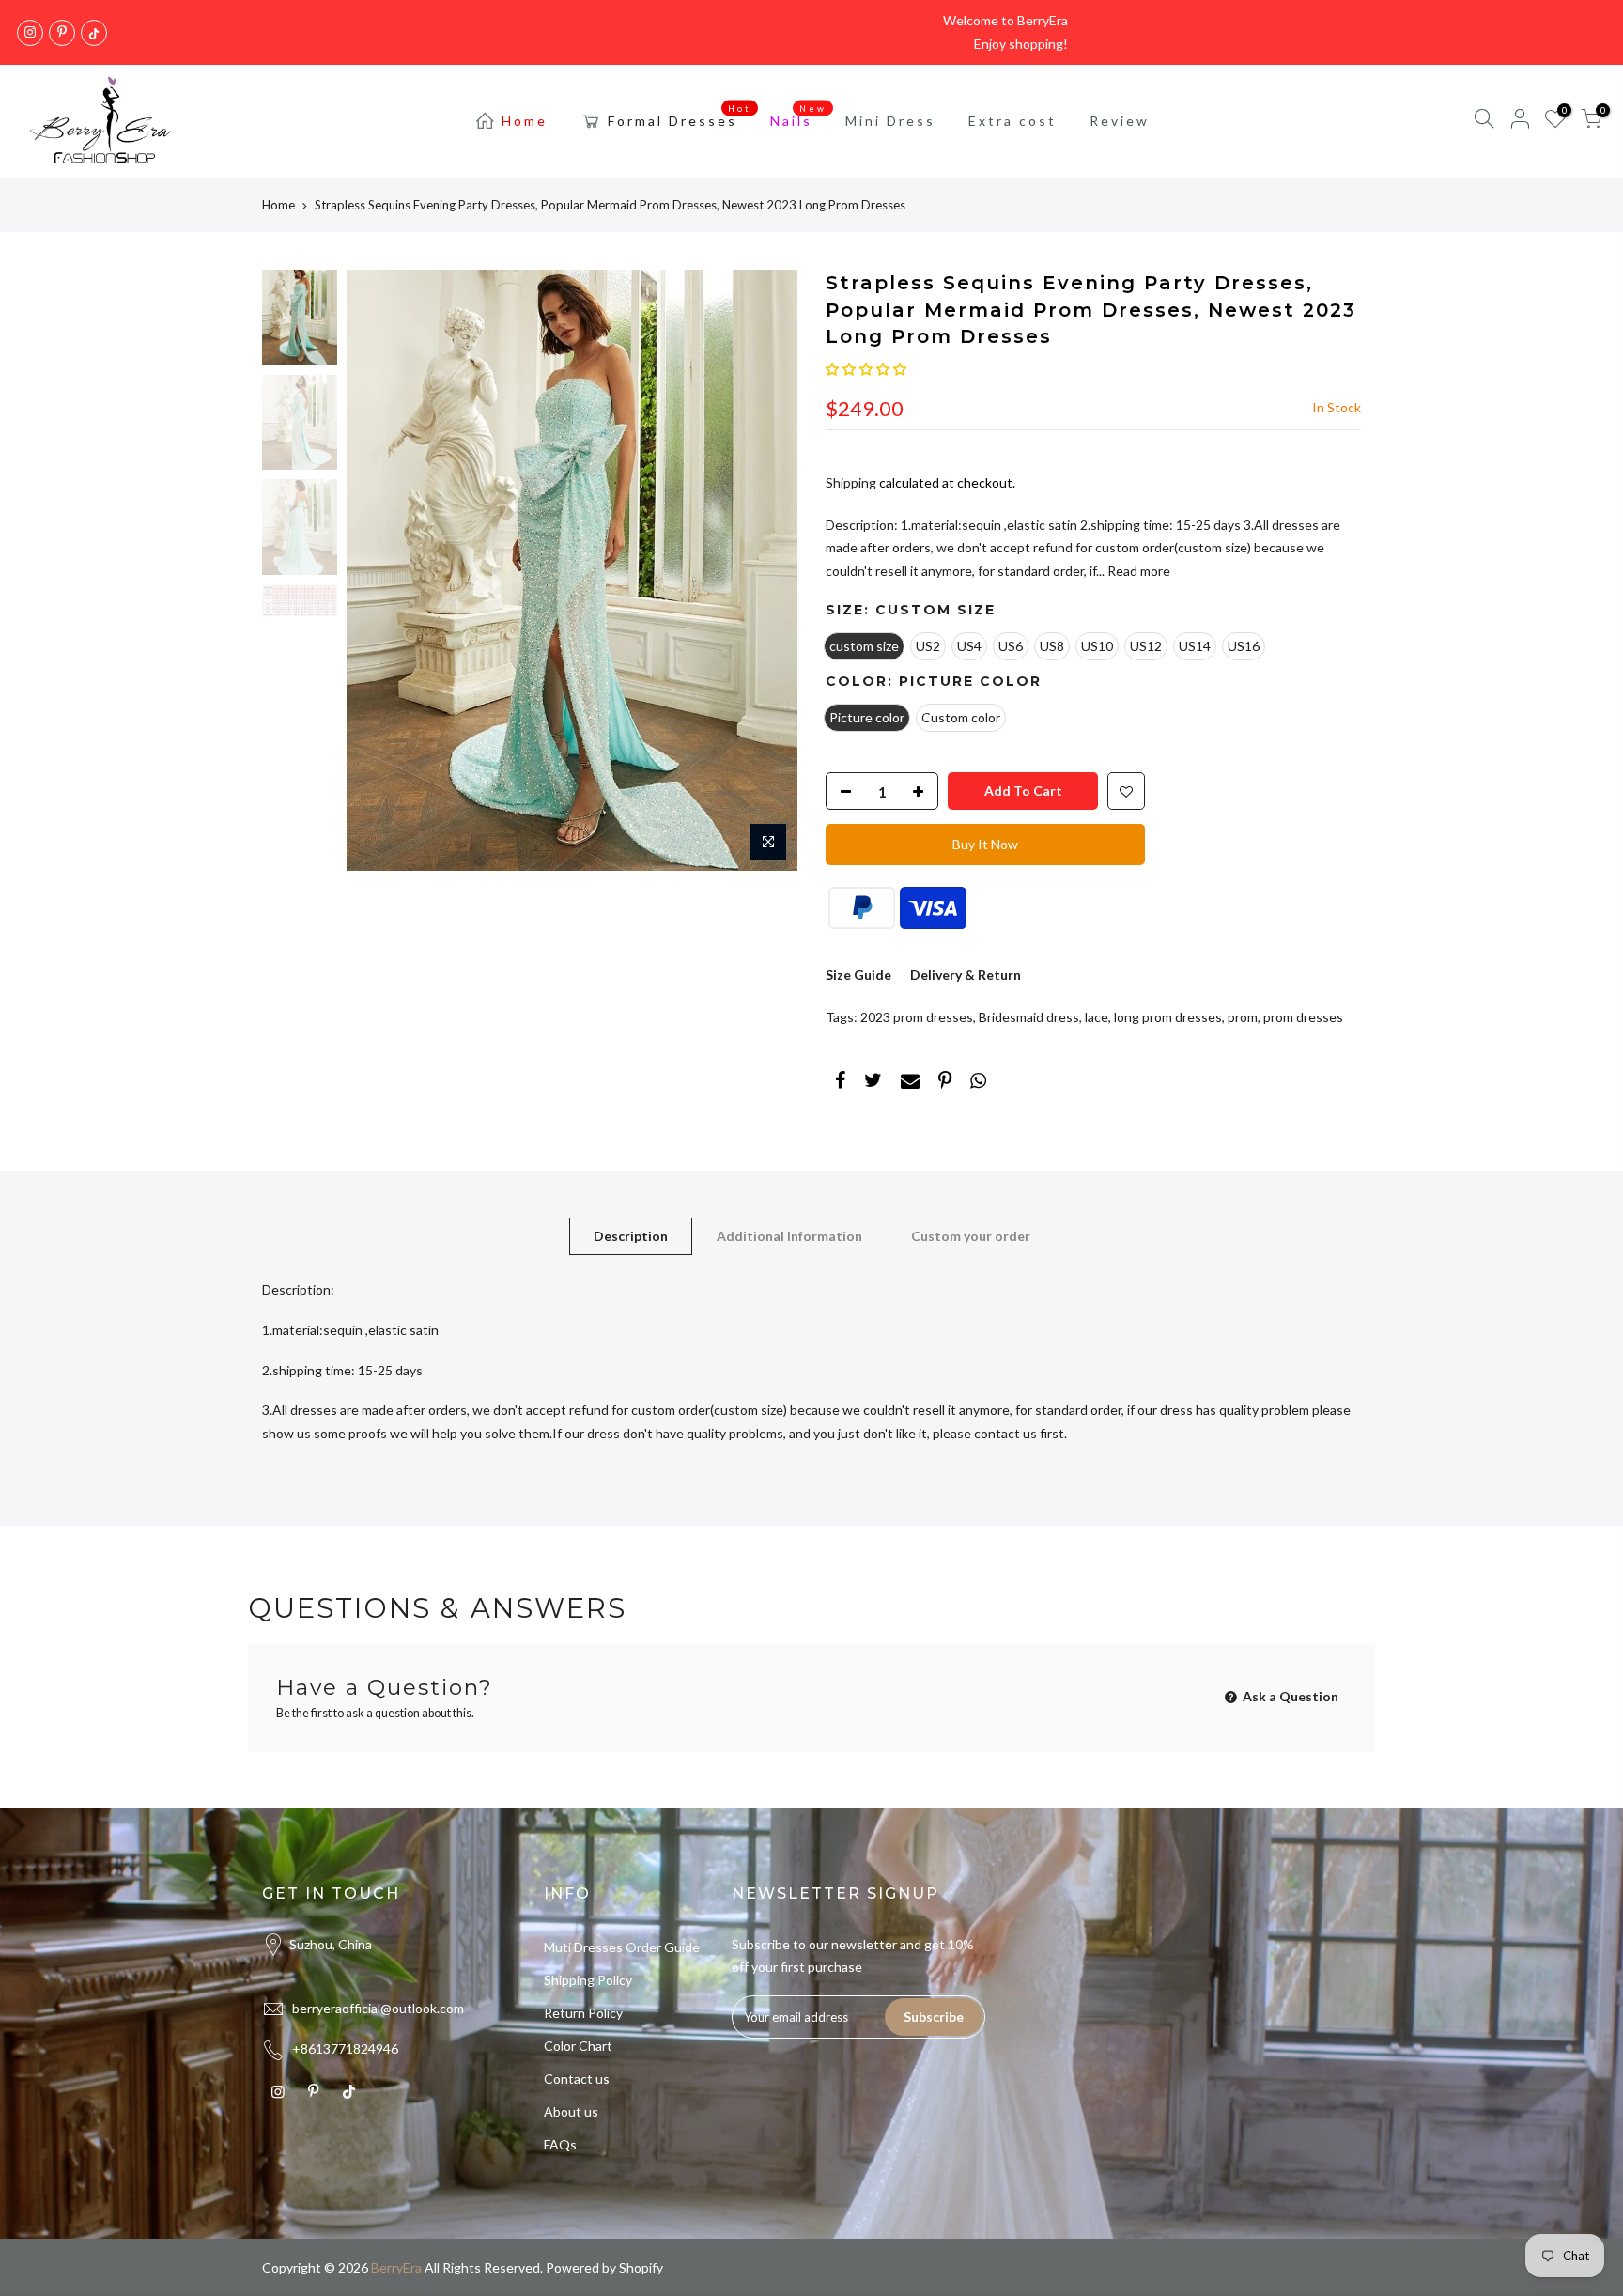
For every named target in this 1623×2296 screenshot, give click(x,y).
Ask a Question (1289, 1696)
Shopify (641, 2267)
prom (1243, 1017)
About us (571, 2111)
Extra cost (1012, 121)
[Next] (765, 570)
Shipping (851, 482)
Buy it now (985, 844)
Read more (1137, 571)
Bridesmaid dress (1029, 1017)
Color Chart (578, 2046)
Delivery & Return (966, 975)
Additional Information (789, 1236)
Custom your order (971, 1236)
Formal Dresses (680, 116)
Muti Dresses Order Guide (622, 1947)
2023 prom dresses (917, 1017)
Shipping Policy (588, 1980)
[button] (866, 369)
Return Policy (583, 2013)
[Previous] (379, 570)
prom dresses (1303, 1017)
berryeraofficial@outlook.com (378, 2008)
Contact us (577, 2079)
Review (1120, 121)
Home (525, 121)
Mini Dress (890, 121)
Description (631, 1236)
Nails (799, 116)
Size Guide (858, 975)
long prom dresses (1168, 1017)
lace (1097, 1017)
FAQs (560, 2144)
